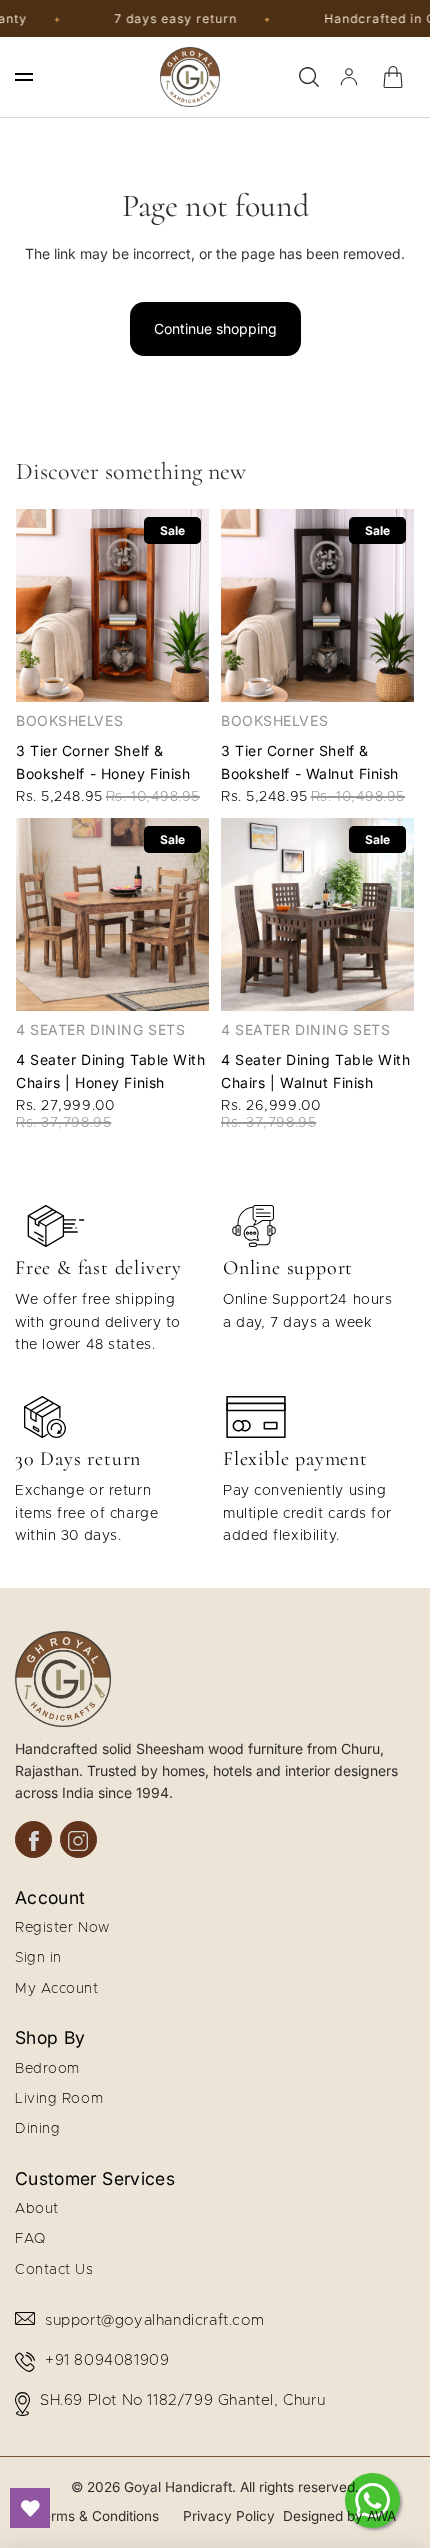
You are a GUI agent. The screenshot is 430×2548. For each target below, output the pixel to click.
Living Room (59, 2099)
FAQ (30, 2239)
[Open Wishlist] (30, 2508)
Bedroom (47, 2069)
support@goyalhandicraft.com (154, 2320)
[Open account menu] (349, 77)
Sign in (38, 1958)
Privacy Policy (229, 2516)
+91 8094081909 (107, 2360)
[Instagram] (78, 1839)
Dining (37, 2129)
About (37, 2209)
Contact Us (54, 2270)
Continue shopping (215, 328)
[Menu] (24, 77)
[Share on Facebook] (33, 1839)
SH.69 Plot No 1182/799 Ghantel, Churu (182, 2400)
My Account (57, 1989)
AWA (381, 2516)
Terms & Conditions (97, 2516)
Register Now (62, 1928)
